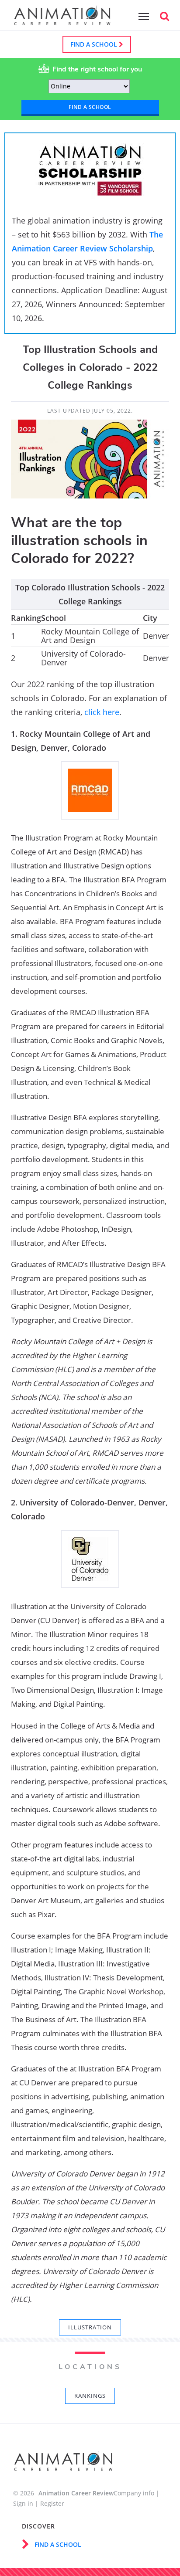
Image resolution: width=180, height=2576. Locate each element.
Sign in (23, 2503)
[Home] (62, 21)
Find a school (95, 44)
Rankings (90, 2396)
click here (102, 712)
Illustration (90, 2327)
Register (52, 2503)
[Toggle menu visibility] (142, 16)
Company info (134, 2493)
